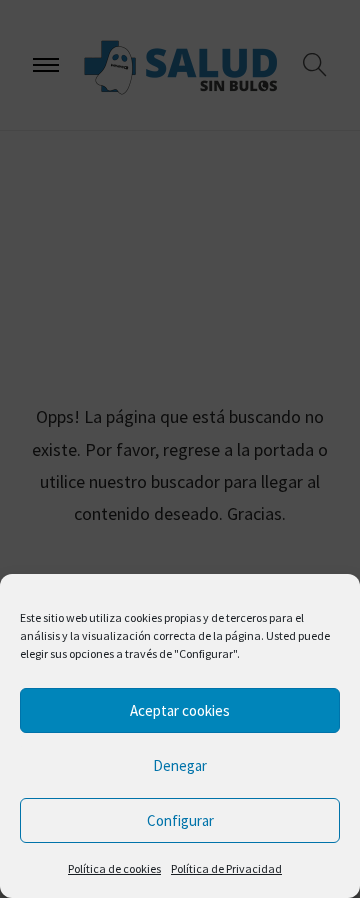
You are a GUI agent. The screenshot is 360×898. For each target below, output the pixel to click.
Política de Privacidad (226, 868)
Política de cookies (114, 868)
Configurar (180, 820)
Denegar (180, 765)
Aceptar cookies (180, 710)
